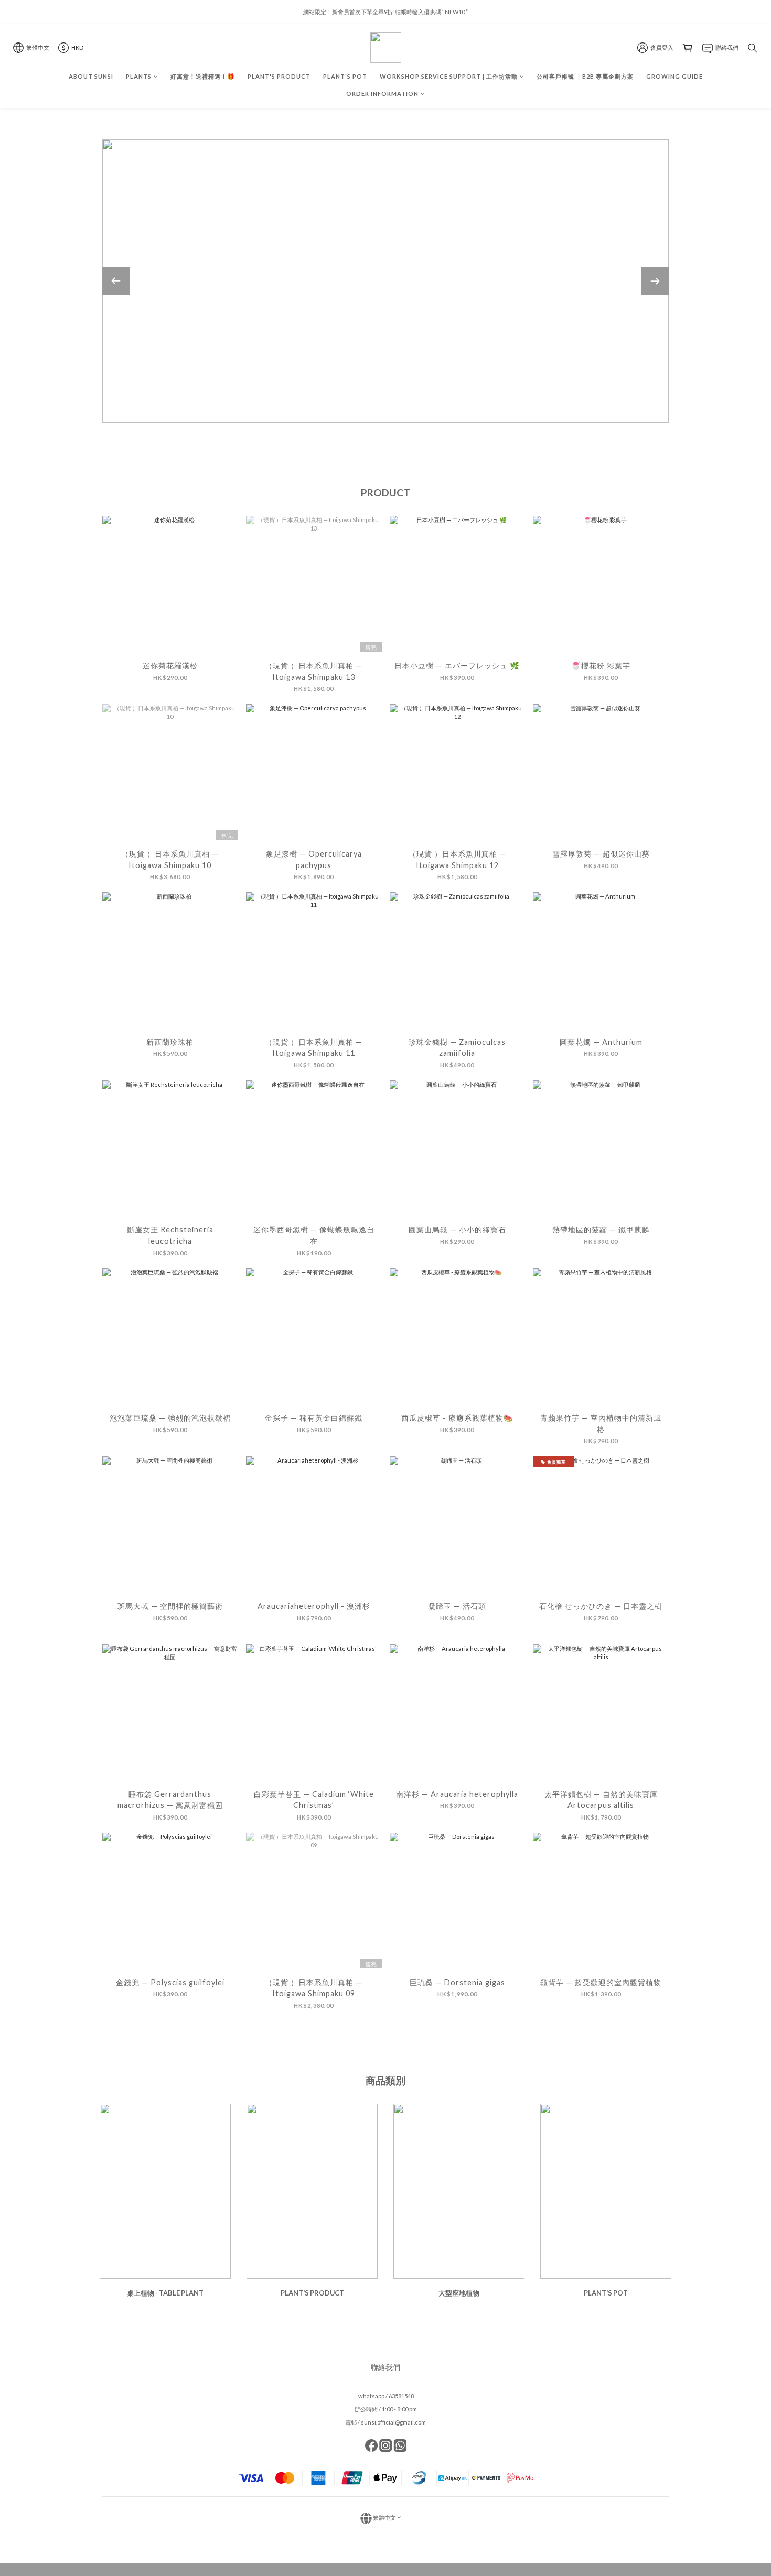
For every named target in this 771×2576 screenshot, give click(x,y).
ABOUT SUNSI (91, 76)
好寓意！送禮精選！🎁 (203, 76)
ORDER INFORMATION (382, 94)
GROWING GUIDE (674, 76)
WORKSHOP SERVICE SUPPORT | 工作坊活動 (449, 76)
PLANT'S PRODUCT (279, 76)
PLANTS (139, 76)
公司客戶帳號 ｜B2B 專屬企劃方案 (585, 76)
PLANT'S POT (345, 76)
